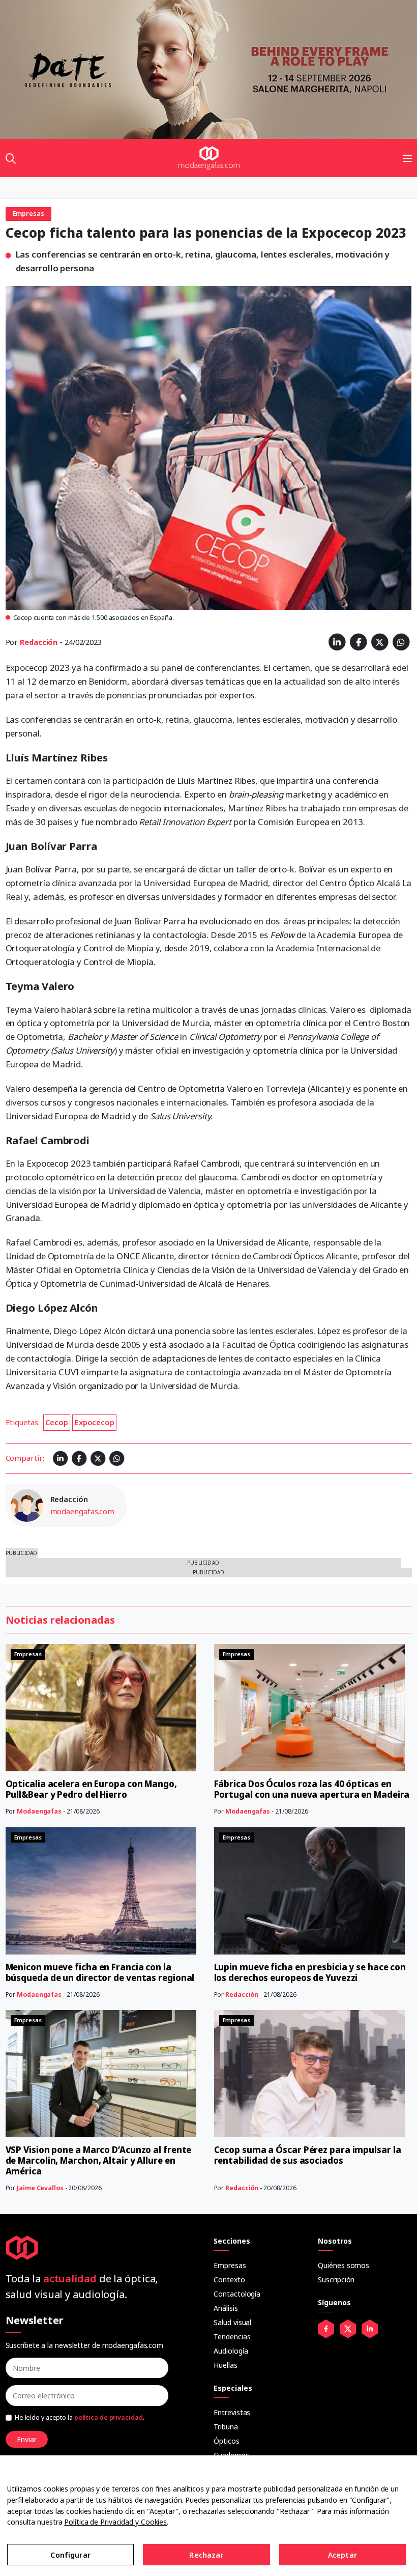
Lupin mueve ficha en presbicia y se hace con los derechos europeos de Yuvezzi (310, 1972)
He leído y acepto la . (80, 2417)
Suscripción (336, 2280)
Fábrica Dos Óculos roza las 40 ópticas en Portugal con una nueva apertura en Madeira (312, 1789)
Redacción (39, 642)
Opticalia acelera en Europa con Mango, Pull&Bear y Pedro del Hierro (91, 1789)
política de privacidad (109, 2417)
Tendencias (232, 2337)
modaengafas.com (83, 1511)
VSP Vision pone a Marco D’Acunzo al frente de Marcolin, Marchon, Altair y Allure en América (99, 2160)
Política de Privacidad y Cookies (115, 2522)
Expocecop (95, 1422)
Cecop (57, 1422)
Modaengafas (39, 1811)
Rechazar (206, 2555)
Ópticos (226, 2441)
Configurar (70, 2555)
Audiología (231, 2351)
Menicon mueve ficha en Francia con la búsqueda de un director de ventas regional (100, 1972)
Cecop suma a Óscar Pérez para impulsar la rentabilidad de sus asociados (308, 2155)
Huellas (225, 2365)
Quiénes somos (344, 2265)
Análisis (226, 2308)
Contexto (229, 2280)
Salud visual (232, 2322)
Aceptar (342, 2555)
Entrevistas (232, 2412)
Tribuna (226, 2427)
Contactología (237, 2294)
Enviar (27, 2439)
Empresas (230, 2265)
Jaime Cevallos (40, 2188)
